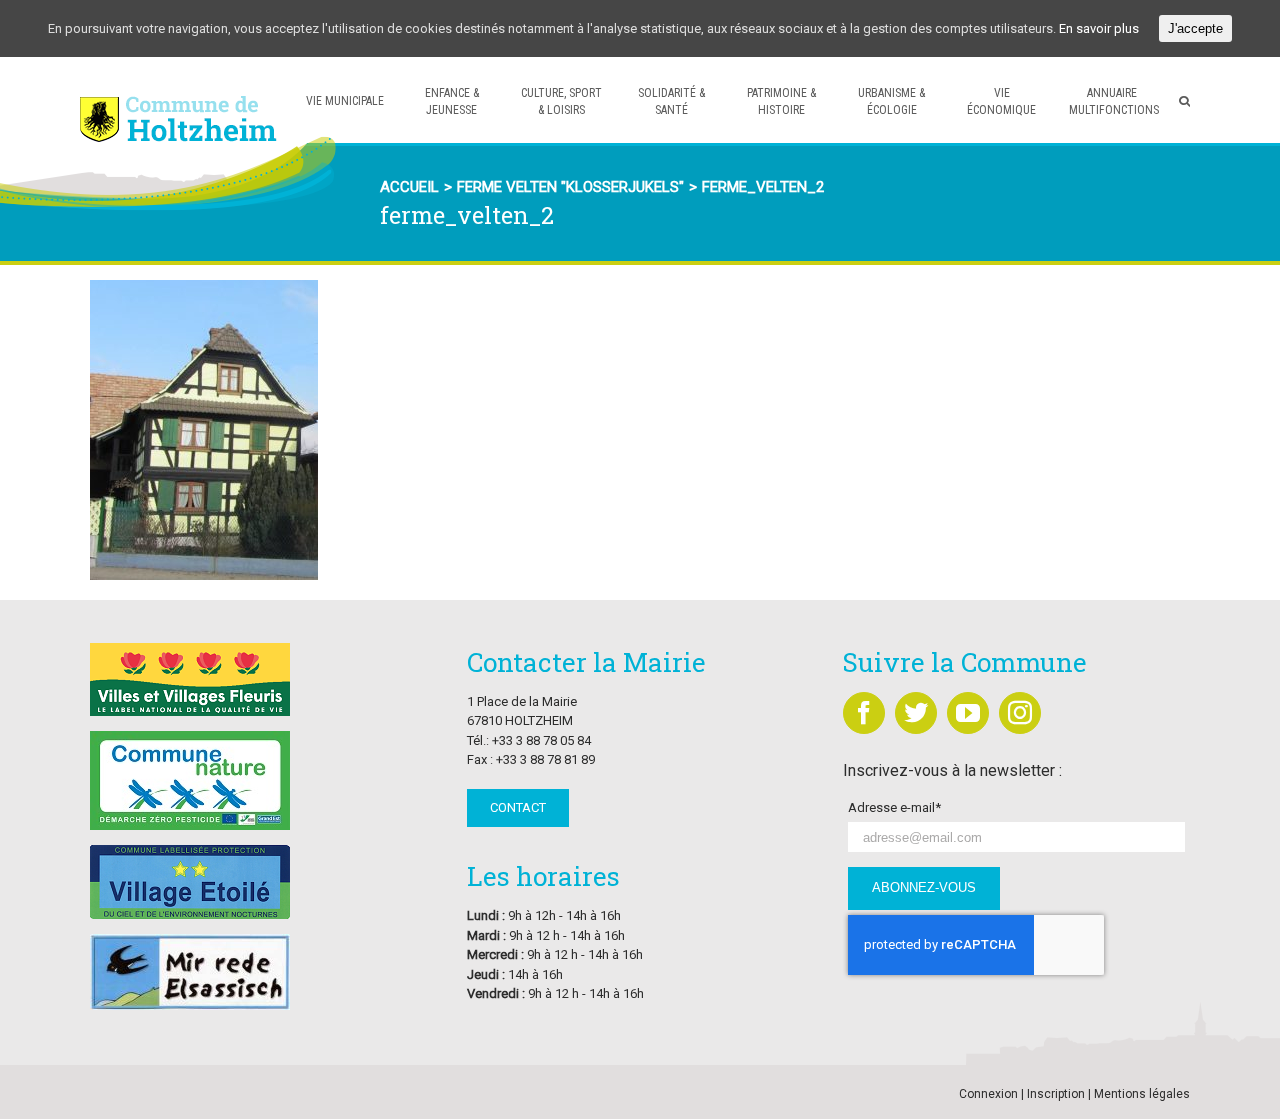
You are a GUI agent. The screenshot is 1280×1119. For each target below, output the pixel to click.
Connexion (988, 1094)
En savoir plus (1099, 28)
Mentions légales (1142, 1094)
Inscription (1056, 1094)
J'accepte (1195, 28)
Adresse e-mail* (894, 807)
